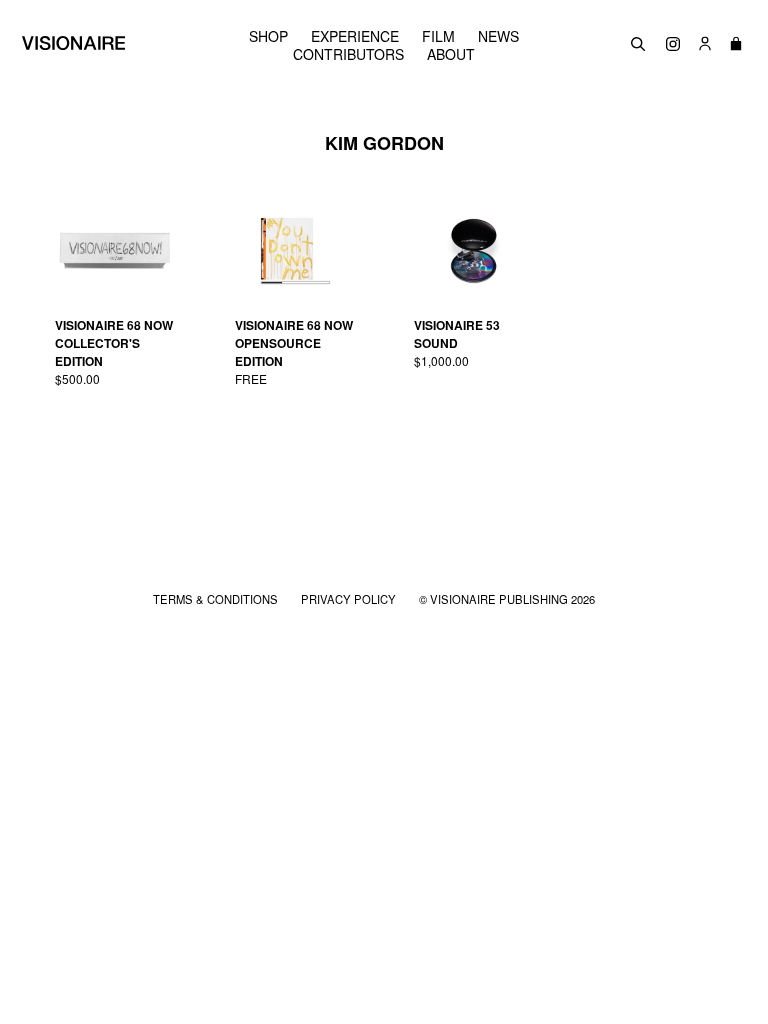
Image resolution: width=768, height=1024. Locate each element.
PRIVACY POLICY (350, 599)
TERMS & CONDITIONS (217, 599)
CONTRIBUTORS (348, 54)
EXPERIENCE (355, 36)
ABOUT (451, 54)
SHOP (268, 36)
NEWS (498, 36)
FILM (438, 36)
